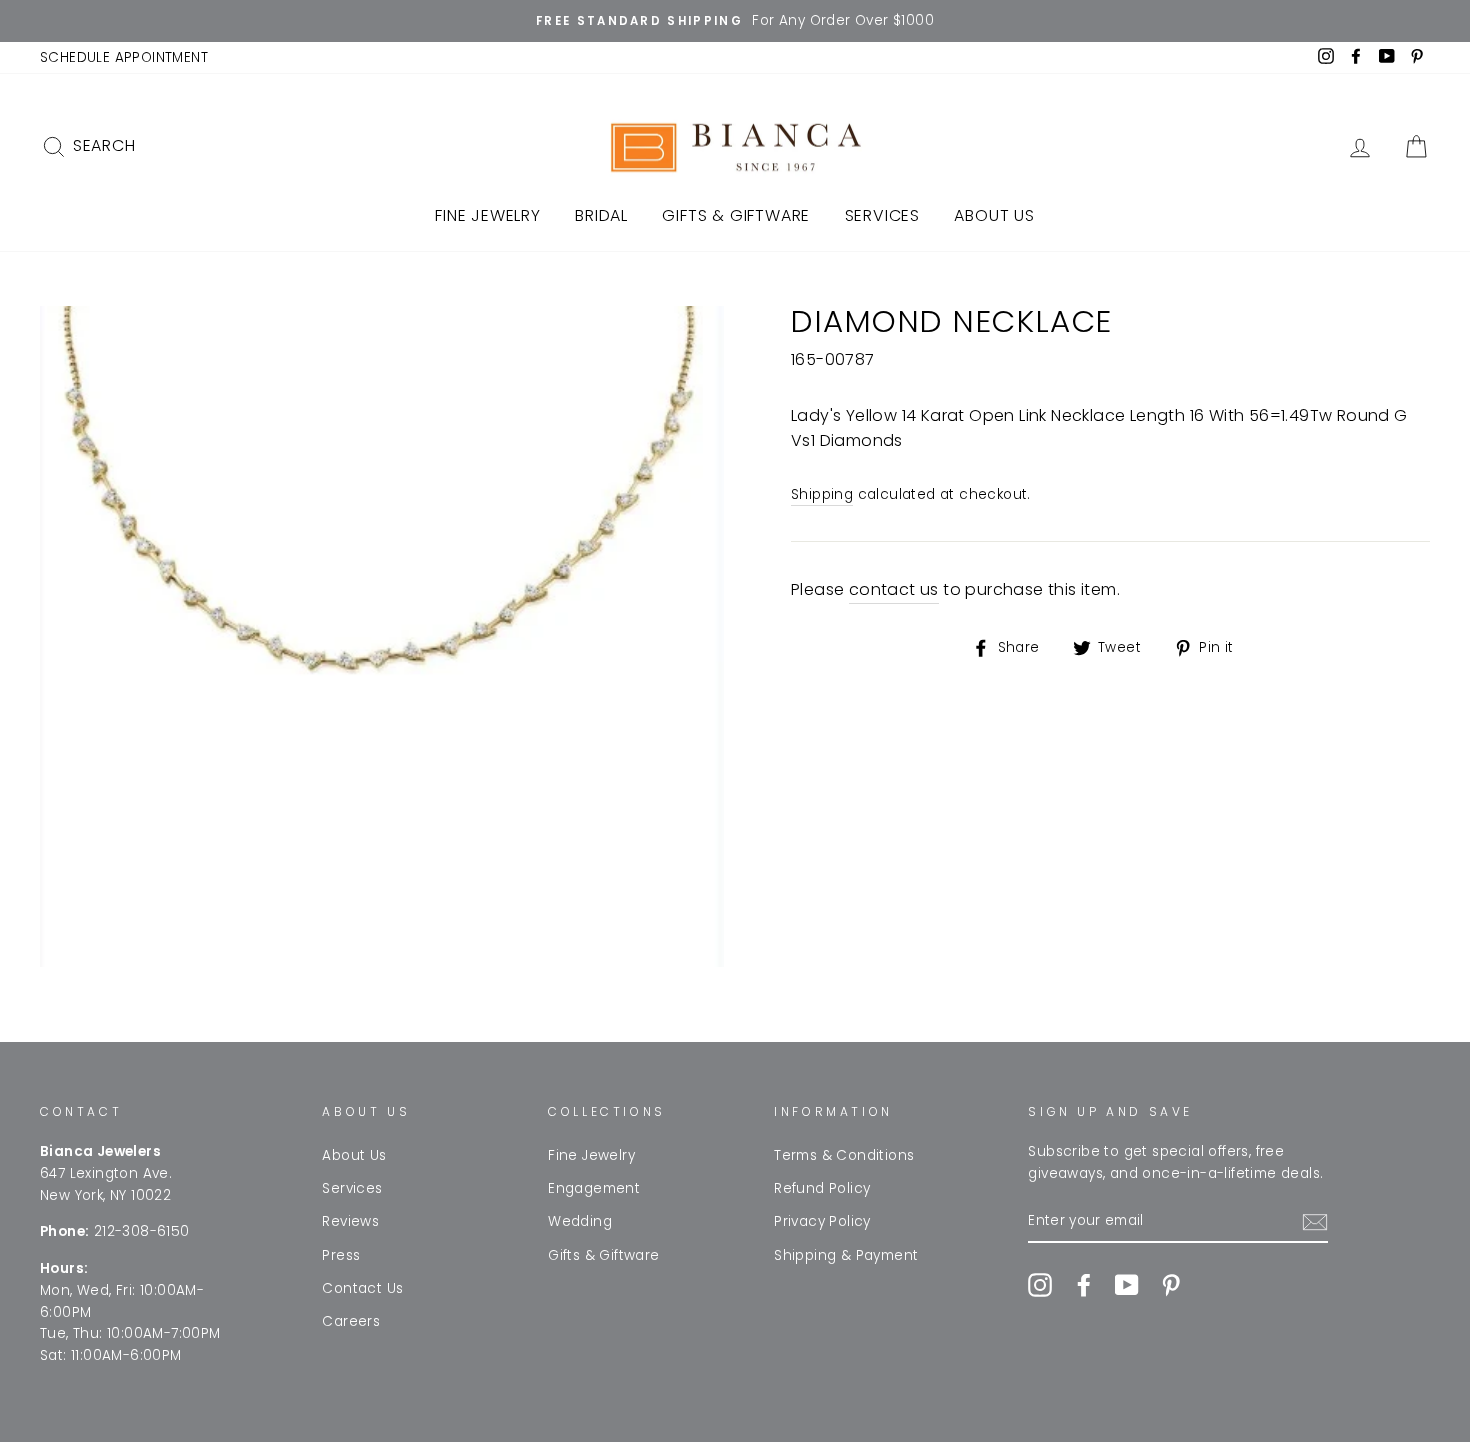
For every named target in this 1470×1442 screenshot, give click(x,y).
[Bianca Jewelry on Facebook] (1084, 1285)
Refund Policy (822, 1188)
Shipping (822, 494)
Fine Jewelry (488, 215)
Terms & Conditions (844, 1155)
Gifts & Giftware (736, 215)
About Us (994, 215)
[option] (735, 21)
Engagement (594, 1188)
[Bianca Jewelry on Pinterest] (1171, 1285)
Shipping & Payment (846, 1255)
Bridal (601, 215)
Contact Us (362, 1288)
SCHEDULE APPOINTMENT (124, 57)
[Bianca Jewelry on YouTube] (1127, 1285)
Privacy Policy (822, 1221)
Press (341, 1255)
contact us (894, 589)
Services (882, 215)
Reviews (350, 1221)
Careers (351, 1321)
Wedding (580, 1221)
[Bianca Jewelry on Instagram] (1040, 1285)
